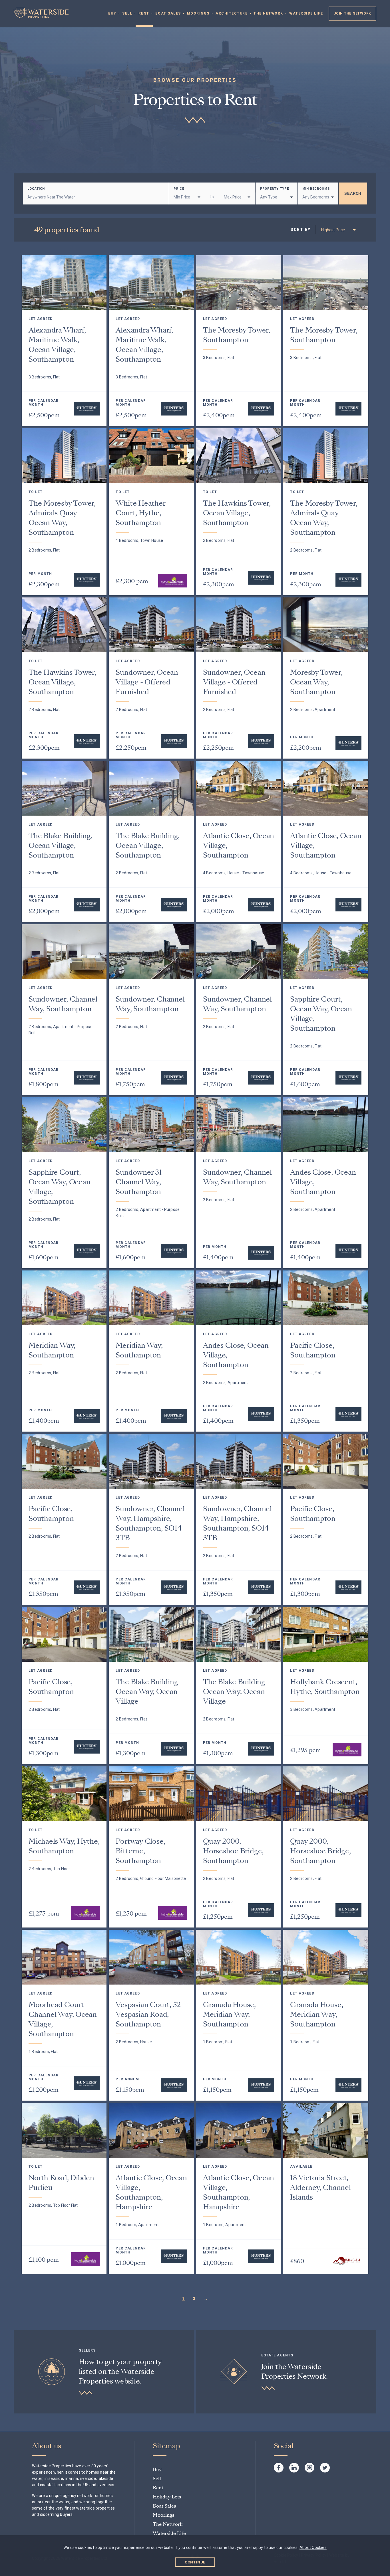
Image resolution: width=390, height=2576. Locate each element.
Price (179, 189)
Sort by (301, 230)
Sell (127, 13)
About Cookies (313, 2547)
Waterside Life (306, 13)
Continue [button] (195, 2562)
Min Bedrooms (316, 189)
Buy (112, 13)
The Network (268, 13)
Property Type (275, 189)
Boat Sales (168, 13)
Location (36, 189)
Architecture (232, 13)
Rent (144, 13)
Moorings (198, 13)
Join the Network (352, 13)
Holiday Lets (167, 2497)
